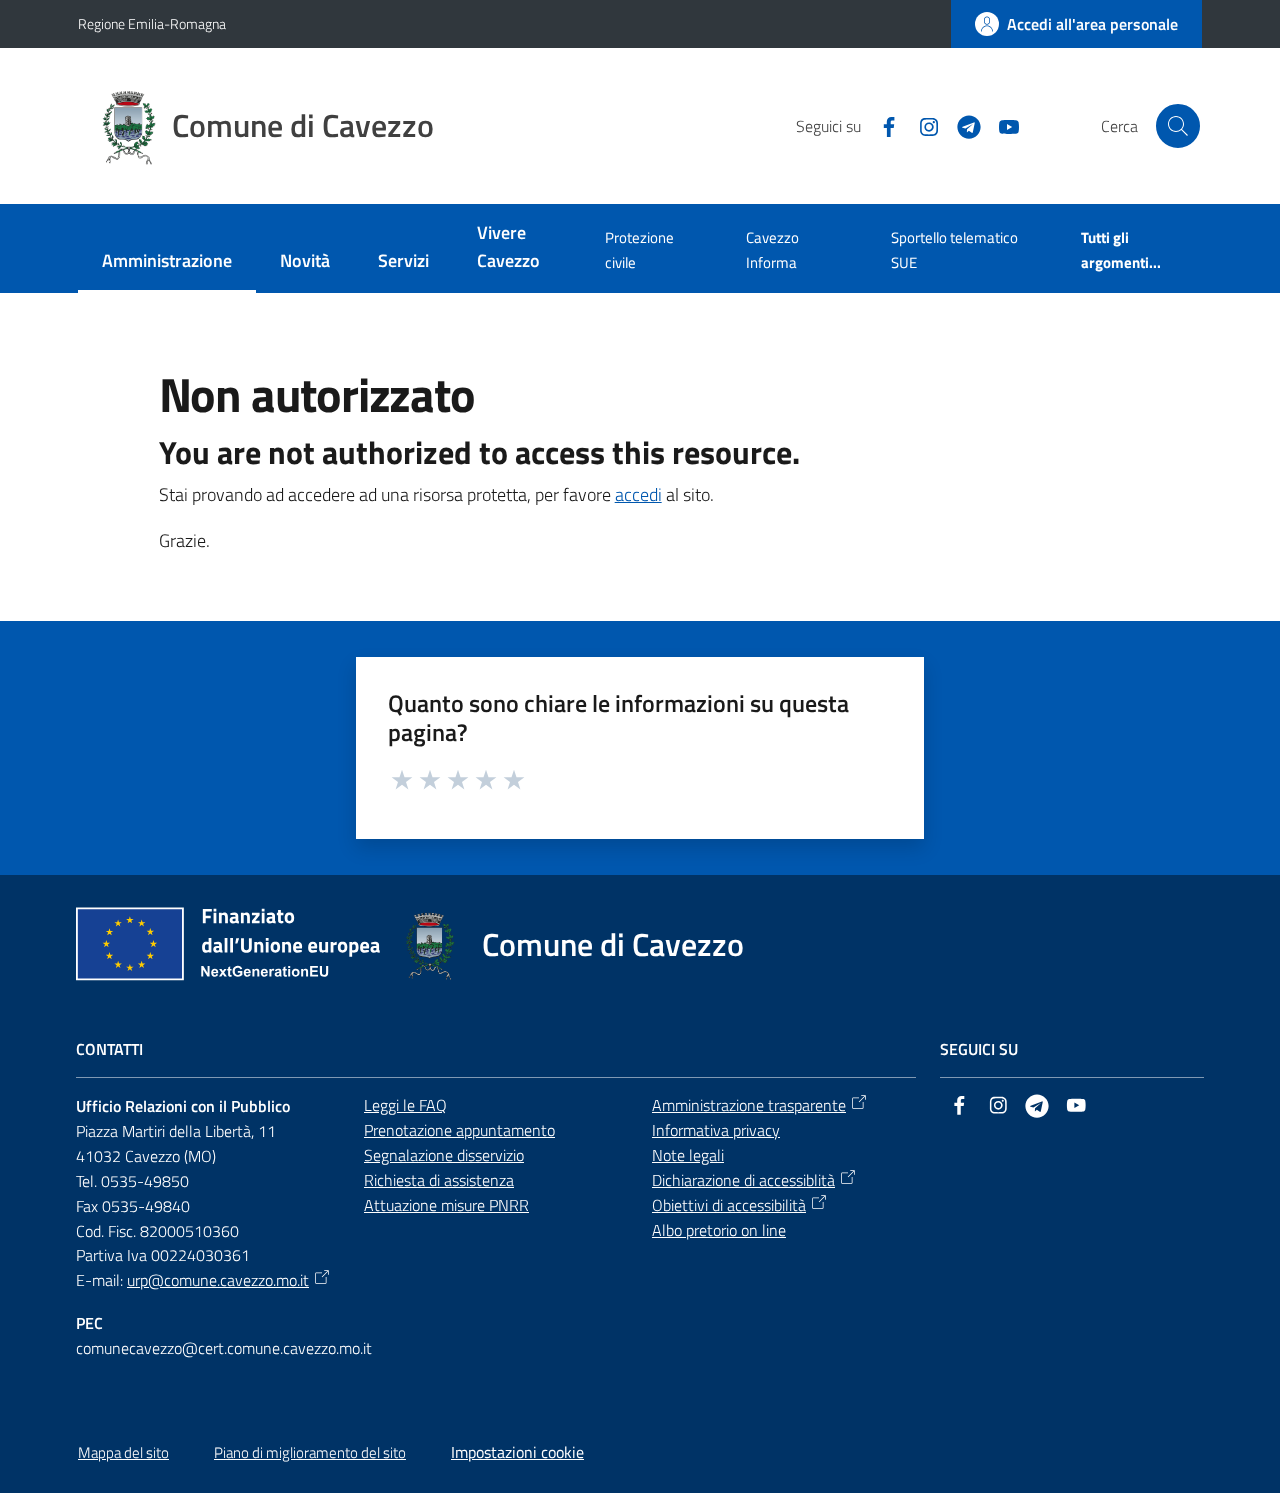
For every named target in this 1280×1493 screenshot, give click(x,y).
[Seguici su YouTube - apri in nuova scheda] (1001, 125)
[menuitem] (167, 262)
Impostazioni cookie (517, 1452)
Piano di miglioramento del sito (310, 1452)
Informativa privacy (716, 1130)
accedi (638, 494)
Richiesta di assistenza (439, 1180)
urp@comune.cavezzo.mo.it (218, 1280)
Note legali (688, 1155)
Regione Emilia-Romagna (152, 23)
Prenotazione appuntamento (459, 1130)
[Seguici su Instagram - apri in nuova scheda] (921, 125)
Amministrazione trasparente (749, 1105)
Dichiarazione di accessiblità (743, 1180)
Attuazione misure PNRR (446, 1205)
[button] (1178, 126)
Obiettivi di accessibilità (729, 1205)
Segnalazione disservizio (444, 1155)
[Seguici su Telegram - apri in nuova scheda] (961, 125)
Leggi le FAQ (405, 1105)
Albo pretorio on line (719, 1230)
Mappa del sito (123, 1452)
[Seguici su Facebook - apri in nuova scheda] (881, 125)
